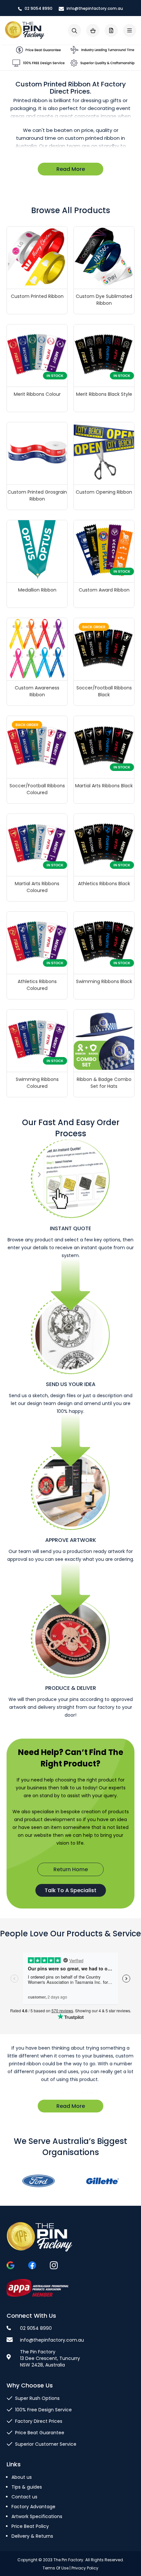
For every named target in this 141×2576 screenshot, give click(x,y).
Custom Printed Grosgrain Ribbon (37, 495)
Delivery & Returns (32, 2536)
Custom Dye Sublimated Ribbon (104, 300)
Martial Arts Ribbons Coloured (37, 887)
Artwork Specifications (37, 2516)
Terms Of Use (56, 2568)
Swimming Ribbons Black (104, 981)
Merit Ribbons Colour (37, 394)
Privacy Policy (85, 2568)
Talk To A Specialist (70, 1890)
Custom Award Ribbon (104, 590)
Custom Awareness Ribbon (37, 691)
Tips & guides (27, 2487)
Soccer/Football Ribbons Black (104, 691)
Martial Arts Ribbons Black (104, 786)
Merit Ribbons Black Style (104, 394)
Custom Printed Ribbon (37, 296)
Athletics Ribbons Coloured (37, 985)
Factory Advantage (33, 2507)
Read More (71, 169)
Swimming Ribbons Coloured (37, 1083)
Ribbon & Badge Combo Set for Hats (104, 1083)
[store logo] (25, 30)
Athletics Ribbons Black (104, 884)
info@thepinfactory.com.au (94, 8)
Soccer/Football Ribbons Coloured (37, 789)
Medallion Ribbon (37, 590)
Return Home (71, 1869)
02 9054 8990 (38, 8)
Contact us (24, 2497)
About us (22, 2477)
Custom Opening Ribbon (104, 492)
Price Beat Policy (30, 2526)
